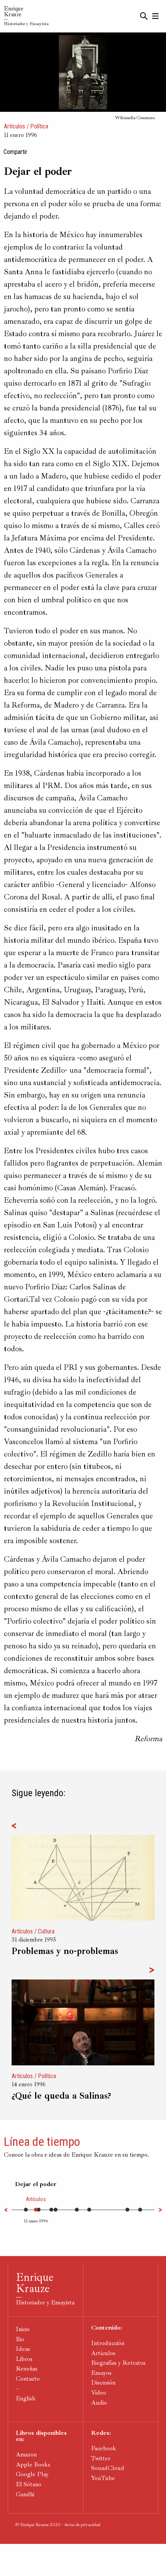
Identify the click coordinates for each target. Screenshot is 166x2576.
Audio (99, 2403)
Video (99, 2393)
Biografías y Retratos (118, 2363)
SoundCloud (108, 2468)
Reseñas (27, 2369)
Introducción (108, 2343)
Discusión (103, 2383)
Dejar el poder (36, 2184)
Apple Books (33, 2465)
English (25, 2398)
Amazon (26, 2455)
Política (39, 126)
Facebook (104, 2448)
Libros (24, 2359)
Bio (20, 2339)
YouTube (103, 2478)
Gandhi (25, 2494)
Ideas (23, 2349)
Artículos (14, 126)
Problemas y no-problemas (65, 1951)
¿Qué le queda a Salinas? (61, 2096)
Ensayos (101, 2373)
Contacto (28, 2379)
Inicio (23, 2329)
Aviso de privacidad (82, 2525)
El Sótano (29, 2484)
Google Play (32, 2474)
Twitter (101, 2458)
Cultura (46, 1931)
